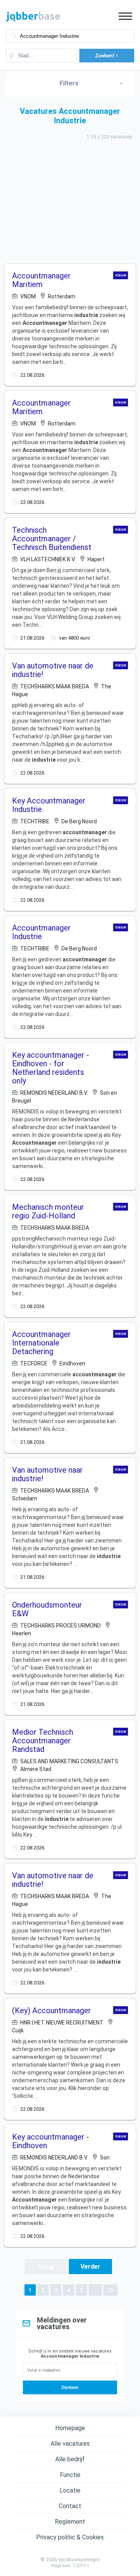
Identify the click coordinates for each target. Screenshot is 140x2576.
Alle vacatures (70, 2444)
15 (110, 2290)
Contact (70, 2506)
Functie (70, 2475)
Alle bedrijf (70, 2459)
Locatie (70, 2490)
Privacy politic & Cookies (70, 2537)
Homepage (70, 2428)
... (95, 2290)
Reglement (70, 2522)
